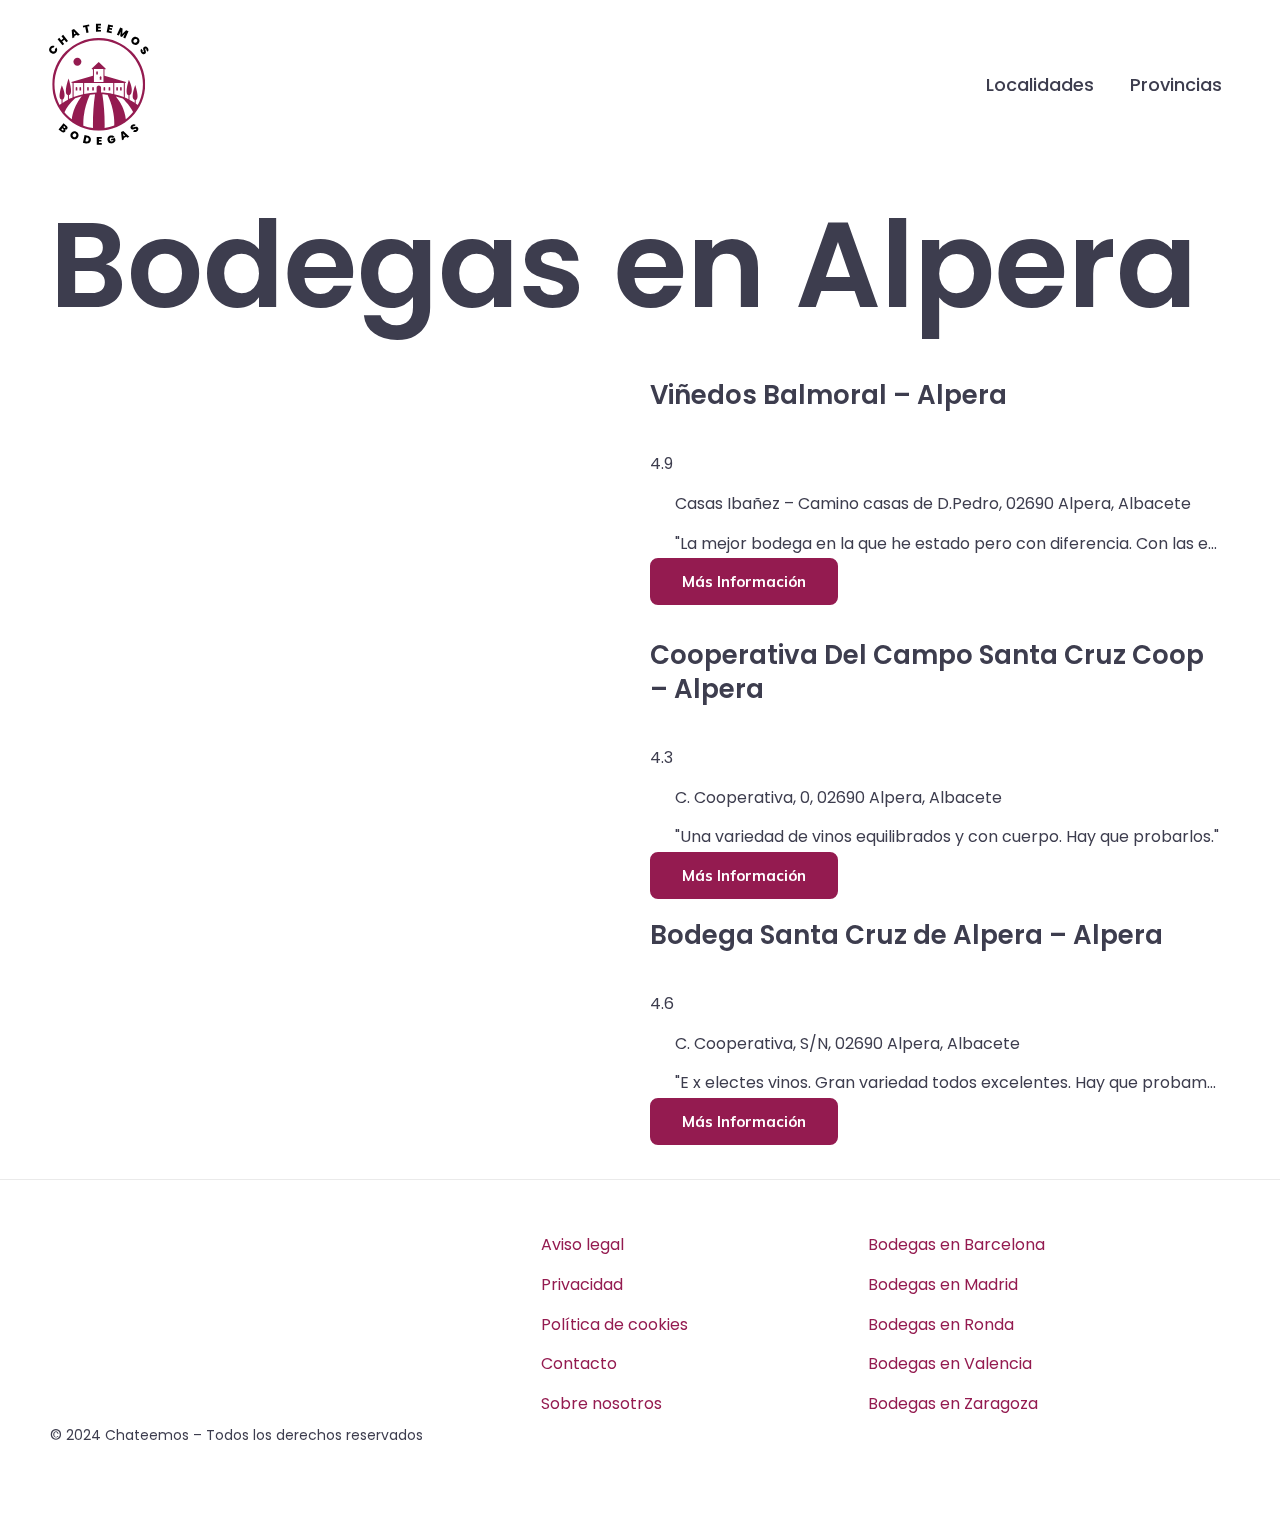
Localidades (1040, 84)
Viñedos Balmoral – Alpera (828, 395)
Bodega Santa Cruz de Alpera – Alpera (906, 935)
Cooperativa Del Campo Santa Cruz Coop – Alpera (927, 672)
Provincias (1176, 84)
